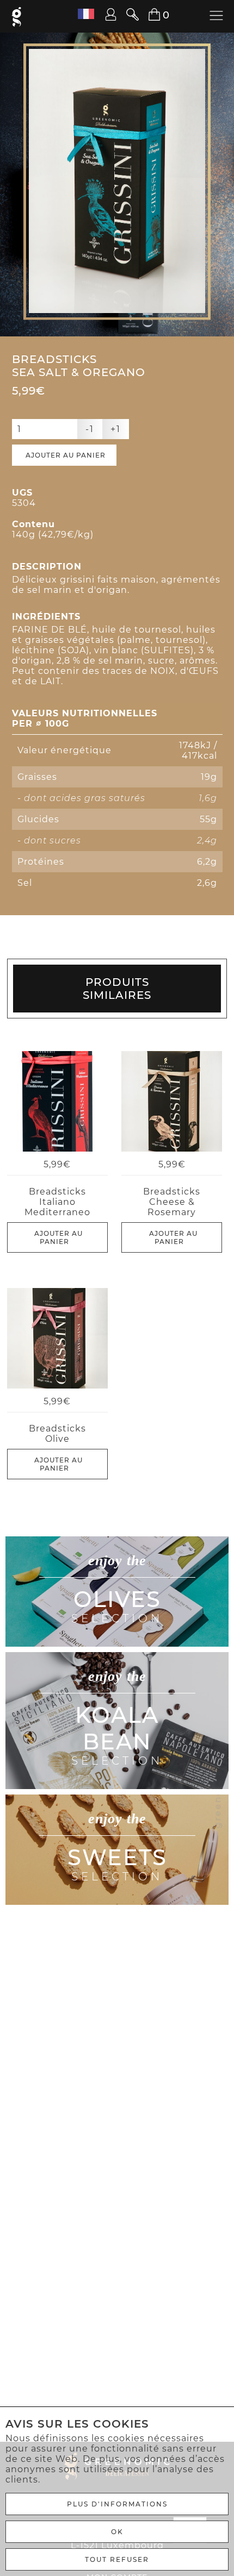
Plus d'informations (117, 2504)
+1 (116, 429)
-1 (90, 429)
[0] (148, 15)
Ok (117, 2532)
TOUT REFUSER (117, 2559)
